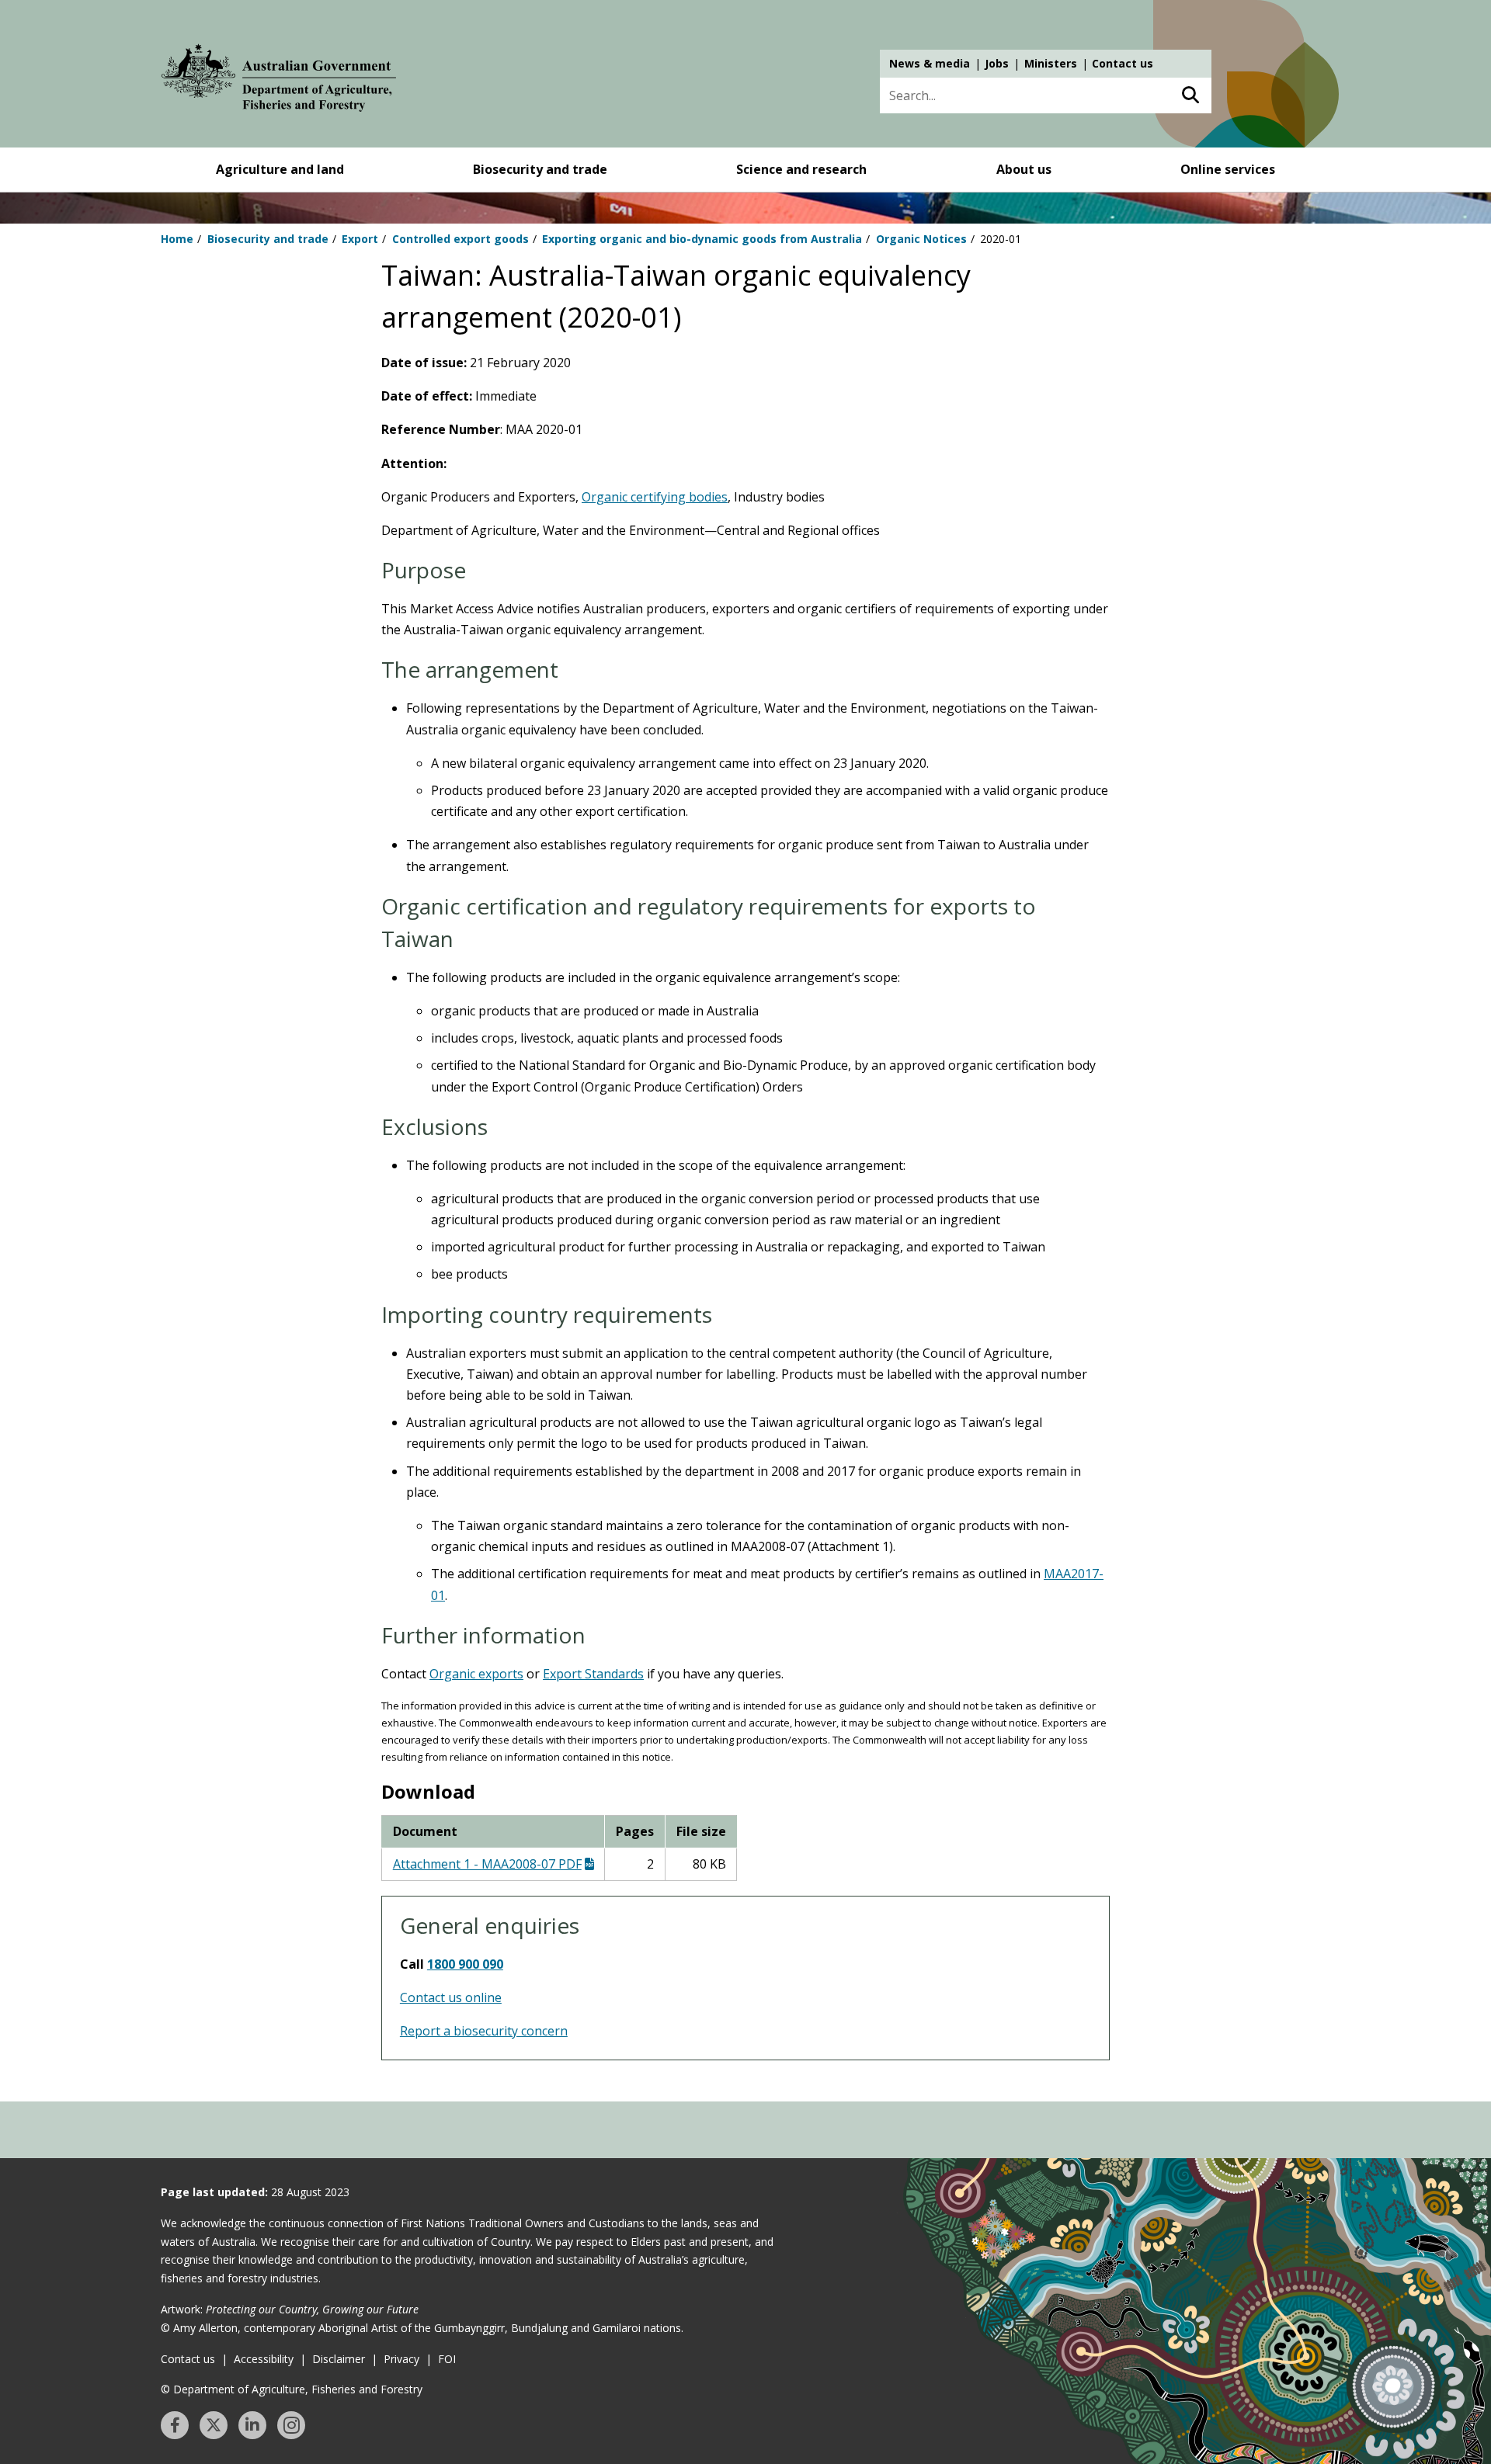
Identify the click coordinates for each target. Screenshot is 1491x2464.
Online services (1228, 169)
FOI (447, 2359)
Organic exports (476, 1674)
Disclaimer (339, 2359)
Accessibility (264, 2359)
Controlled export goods (461, 239)
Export (360, 239)
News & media (930, 63)
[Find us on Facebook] (175, 2425)
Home (177, 239)
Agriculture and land (280, 169)
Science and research (801, 169)
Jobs (997, 63)
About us (1024, 169)
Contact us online (451, 1997)
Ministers (1051, 63)
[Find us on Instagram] (291, 2425)
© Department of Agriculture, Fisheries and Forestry (292, 2389)
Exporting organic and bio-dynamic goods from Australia (702, 239)
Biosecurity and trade (540, 169)
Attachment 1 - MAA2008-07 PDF (487, 1864)
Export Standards (593, 1674)
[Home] (279, 81)
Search (1190, 95)
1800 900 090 (465, 1964)
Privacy (401, 2359)
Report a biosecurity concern (484, 2031)
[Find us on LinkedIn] (252, 2425)
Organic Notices (921, 239)
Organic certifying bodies (655, 497)
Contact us (1123, 63)
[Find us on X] (214, 2425)
